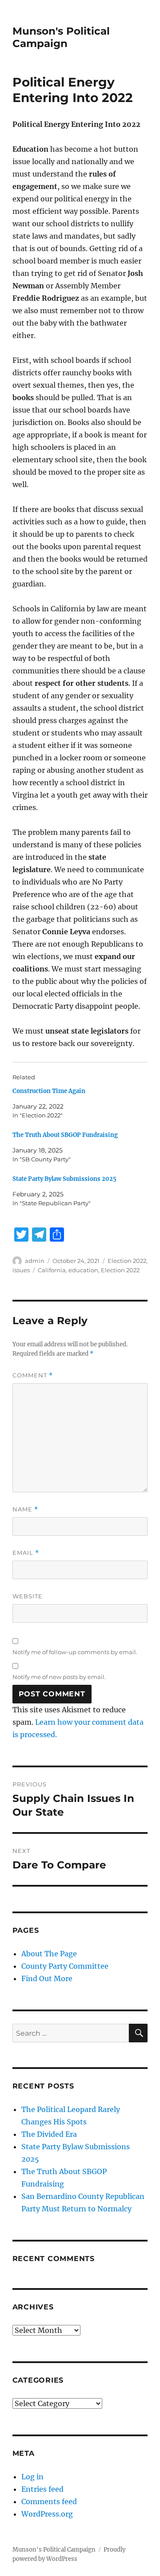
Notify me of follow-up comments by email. (75, 1652)
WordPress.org (47, 2514)
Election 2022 (127, 1261)
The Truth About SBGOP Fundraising (65, 1135)
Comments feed (49, 2501)
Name (25, 1509)
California (52, 1270)
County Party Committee (65, 1966)
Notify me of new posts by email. (59, 1677)
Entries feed (42, 2489)
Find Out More (47, 1978)
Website (28, 1596)
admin (35, 1261)
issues (21, 1270)
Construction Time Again (49, 1091)
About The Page (49, 1954)
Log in (32, 2477)
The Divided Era (49, 2134)
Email (26, 1553)
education (83, 1270)
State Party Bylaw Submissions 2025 (64, 1179)
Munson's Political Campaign (61, 37)
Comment (33, 1375)
